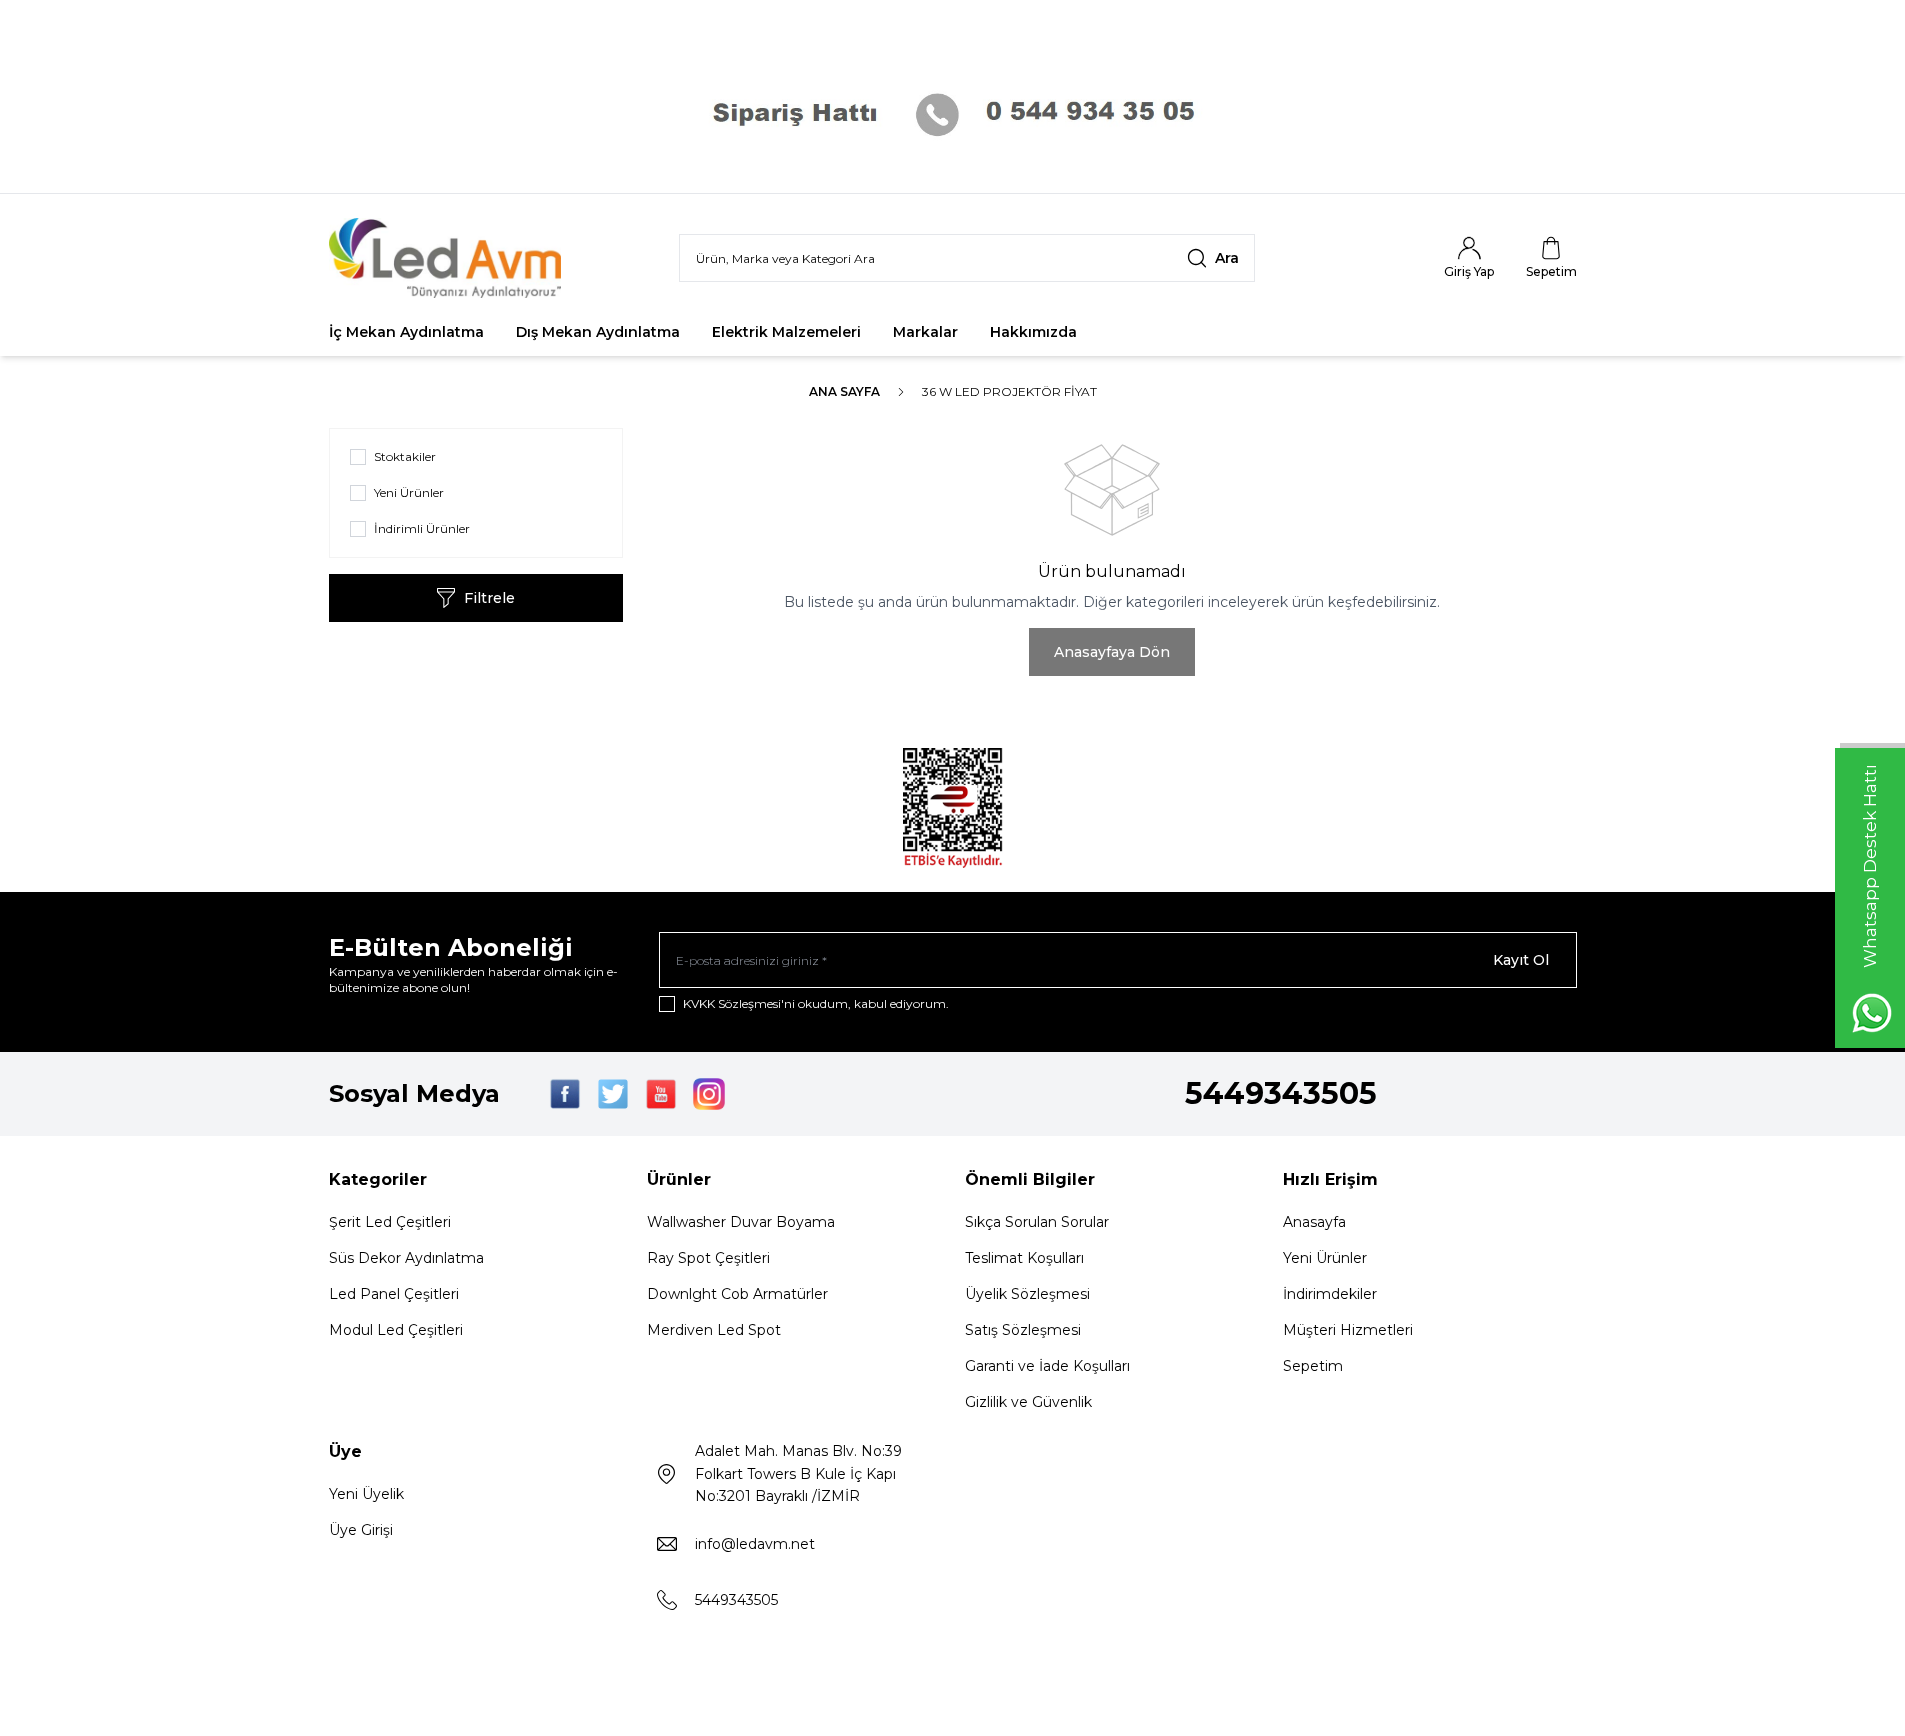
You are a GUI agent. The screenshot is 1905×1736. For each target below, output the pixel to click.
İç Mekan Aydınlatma (406, 332)
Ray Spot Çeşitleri (708, 1258)
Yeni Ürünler (1325, 1258)
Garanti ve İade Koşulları (1047, 1366)
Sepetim (1313, 1366)
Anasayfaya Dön (1112, 652)
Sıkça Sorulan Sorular (1037, 1222)
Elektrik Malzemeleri (786, 332)
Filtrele (489, 598)
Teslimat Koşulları (1024, 1258)
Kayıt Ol (1521, 960)
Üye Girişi (361, 1530)
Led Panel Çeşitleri (394, 1294)
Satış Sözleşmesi (1023, 1330)
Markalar (925, 332)
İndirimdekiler (1330, 1294)
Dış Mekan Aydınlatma (598, 332)
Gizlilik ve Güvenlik (1028, 1402)
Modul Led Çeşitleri (396, 1330)
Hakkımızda (1033, 332)
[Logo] (449, 258)
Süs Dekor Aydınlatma (406, 1258)
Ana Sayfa (844, 391)
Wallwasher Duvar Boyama (741, 1222)
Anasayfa (1314, 1222)
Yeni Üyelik (366, 1494)
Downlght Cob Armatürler (737, 1294)
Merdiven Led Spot (714, 1330)
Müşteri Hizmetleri (1348, 1330)
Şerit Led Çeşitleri (390, 1222)
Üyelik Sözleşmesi (1027, 1294)
